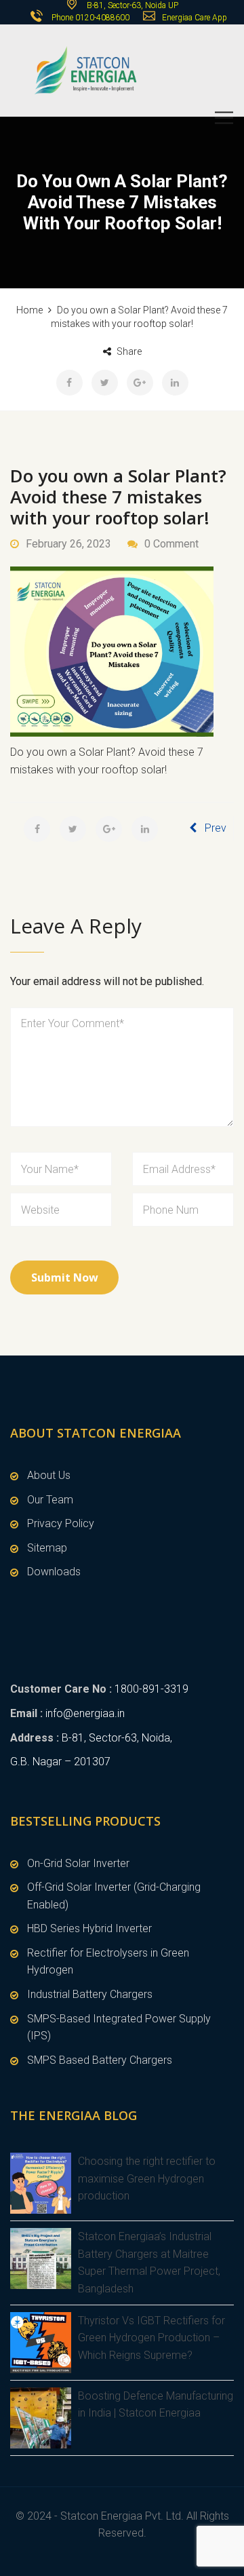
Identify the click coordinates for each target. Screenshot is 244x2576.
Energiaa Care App (195, 18)
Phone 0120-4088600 (90, 18)
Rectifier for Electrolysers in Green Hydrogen (108, 1962)
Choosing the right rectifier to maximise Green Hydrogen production (147, 2178)
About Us (49, 1475)
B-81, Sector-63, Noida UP (131, 5)
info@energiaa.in (85, 1713)
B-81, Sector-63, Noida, (117, 1738)
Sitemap (47, 1548)
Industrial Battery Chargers (90, 1994)
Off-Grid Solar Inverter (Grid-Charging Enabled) (114, 1896)
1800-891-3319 (151, 1689)
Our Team (50, 1500)
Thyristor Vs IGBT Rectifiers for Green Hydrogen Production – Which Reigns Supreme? (151, 2338)
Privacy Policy (61, 1523)
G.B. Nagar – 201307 (60, 1762)
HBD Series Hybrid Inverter (89, 1928)
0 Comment (171, 544)
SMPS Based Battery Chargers (100, 2060)
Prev (216, 828)
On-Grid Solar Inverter (78, 1863)
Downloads (54, 1572)
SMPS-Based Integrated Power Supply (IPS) (119, 2027)
